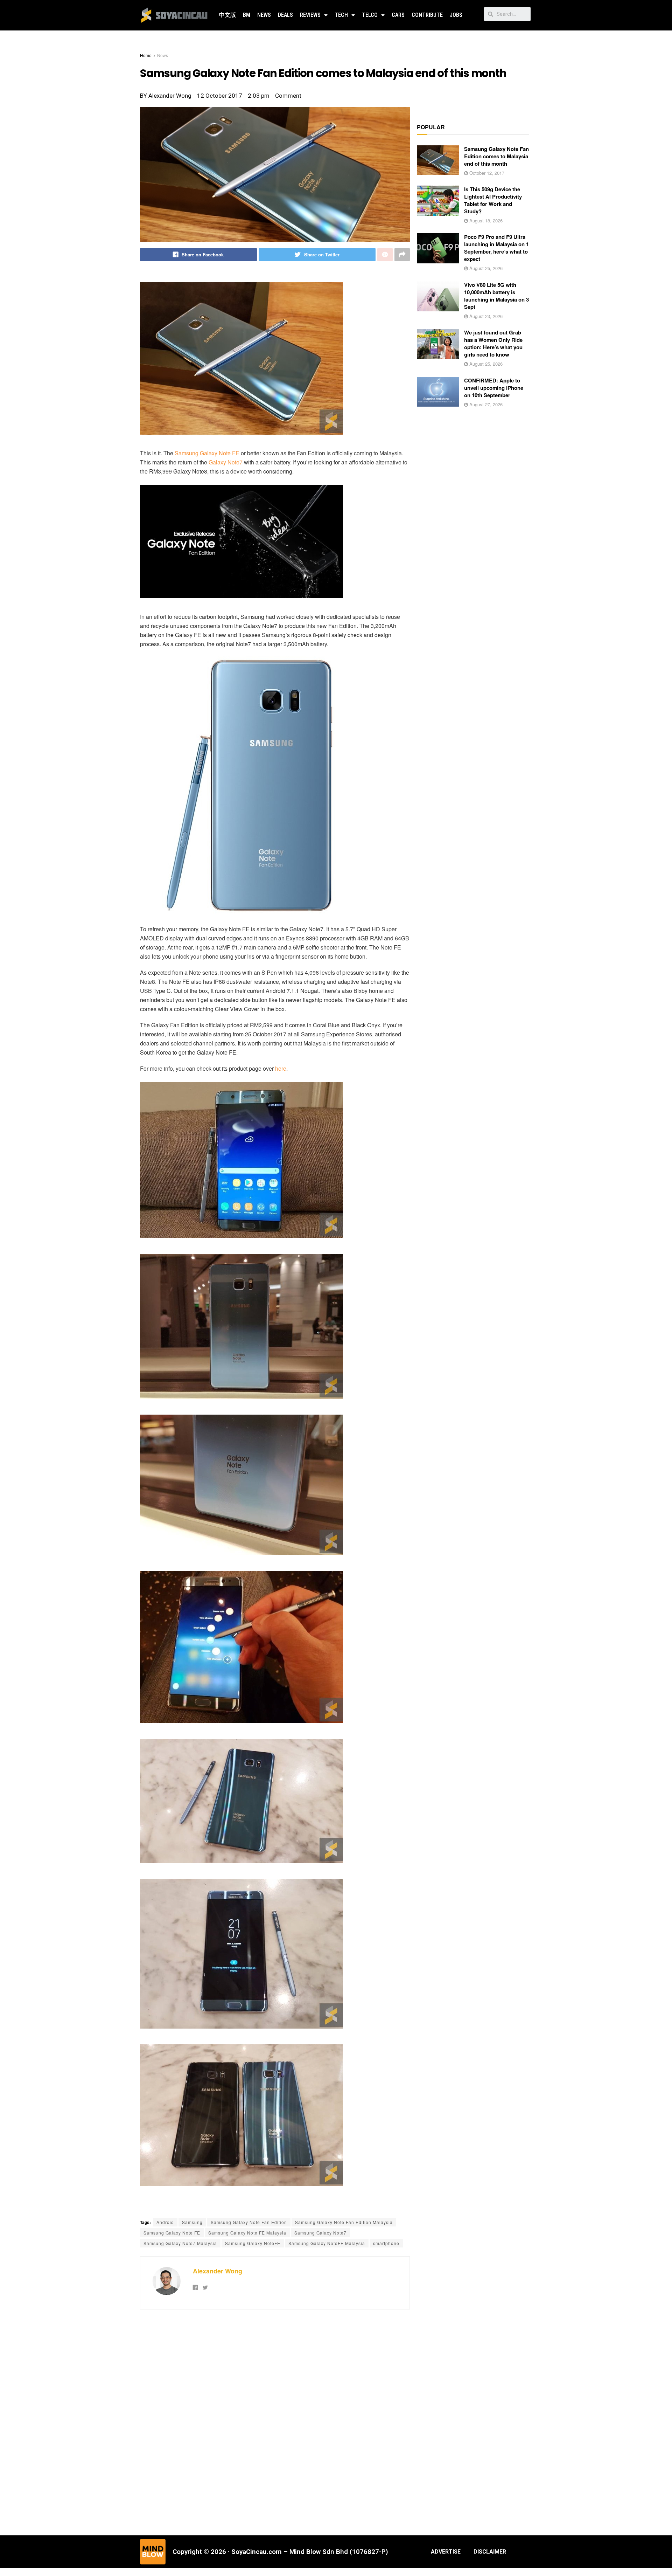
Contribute (427, 15)
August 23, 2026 (485, 316)
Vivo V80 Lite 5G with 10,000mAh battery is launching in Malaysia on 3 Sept (496, 296)
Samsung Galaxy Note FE (207, 453)
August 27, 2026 (485, 404)
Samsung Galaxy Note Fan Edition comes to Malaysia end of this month (496, 156)
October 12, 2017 (486, 173)
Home (146, 55)
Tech (341, 15)
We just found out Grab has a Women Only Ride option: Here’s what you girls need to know (493, 343)
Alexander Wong (218, 2271)
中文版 (227, 15)
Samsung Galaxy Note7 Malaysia (180, 2243)
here (281, 1068)
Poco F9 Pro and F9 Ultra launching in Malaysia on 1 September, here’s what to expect (496, 248)
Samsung (192, 2222)
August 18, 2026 (485, 220)
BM (247, 15)
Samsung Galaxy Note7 (320, 2233)
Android (165, 2222)
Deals (285, 15)
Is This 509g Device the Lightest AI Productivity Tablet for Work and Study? (493, 200)
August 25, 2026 (485, 268)
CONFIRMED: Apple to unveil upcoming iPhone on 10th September (494, 388)
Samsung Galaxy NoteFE (253, 2243)
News (264, 15)
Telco (370, 15)
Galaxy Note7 (226, 462)
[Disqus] (275, 2422)
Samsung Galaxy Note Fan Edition (249, 2222)
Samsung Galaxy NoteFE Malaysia (327, 2243)
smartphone (386, 2243)
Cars (398, 15)
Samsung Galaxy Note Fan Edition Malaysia (344, 2222)
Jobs (456, 15)
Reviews (310, 15)
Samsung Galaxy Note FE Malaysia (247, 2233)
